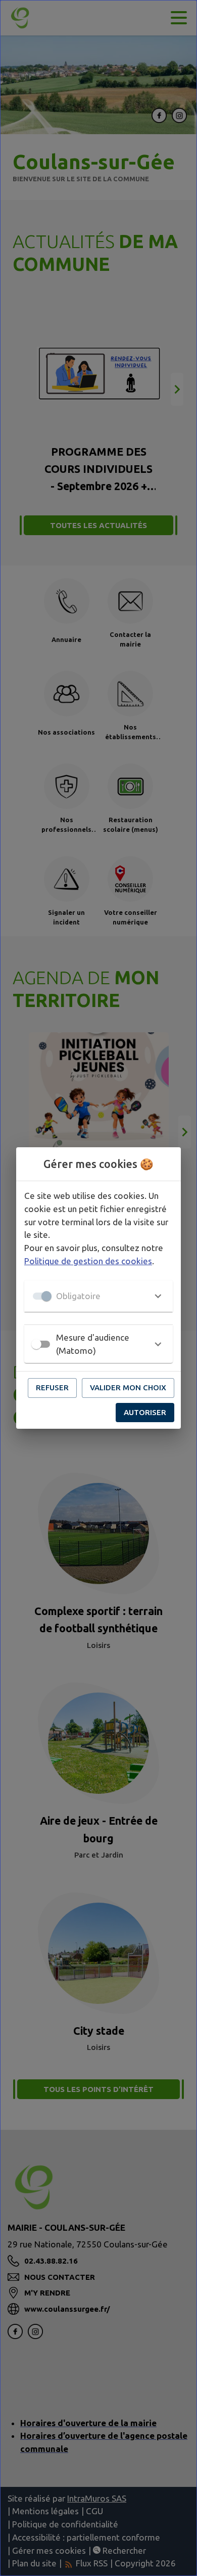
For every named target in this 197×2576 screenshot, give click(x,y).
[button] (98, 1296)
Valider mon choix (128, 1387)
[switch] (36, 1344)
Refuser (52, 1387)
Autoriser (145, 1412)
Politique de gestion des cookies (88, 1261)
